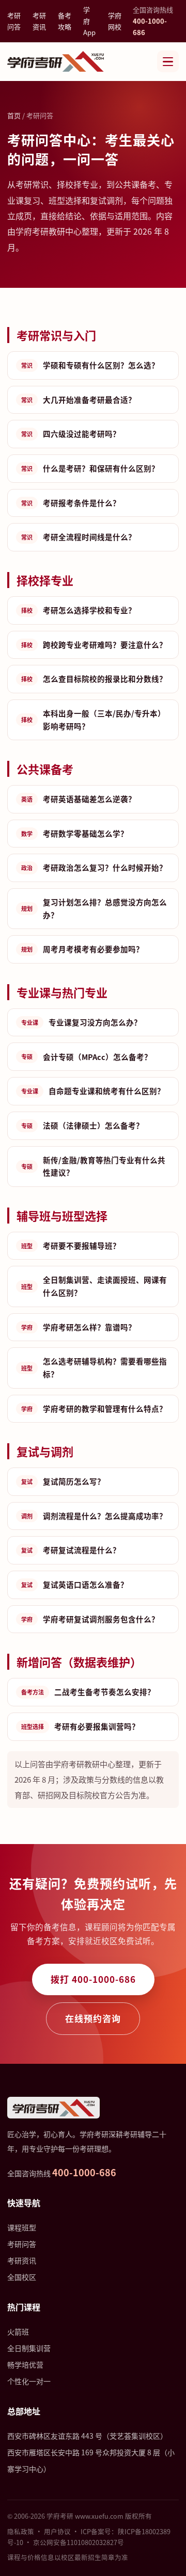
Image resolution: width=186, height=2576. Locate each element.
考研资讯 (39, 21)
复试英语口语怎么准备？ (75, 1584)
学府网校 (115, 21)
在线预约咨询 (93, 2018)
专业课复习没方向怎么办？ (81, 1022)
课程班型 (22, 2227)
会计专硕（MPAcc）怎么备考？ (87, 1057)
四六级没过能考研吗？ (71, 434)
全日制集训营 (29, 2348)
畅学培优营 (25, 2365)
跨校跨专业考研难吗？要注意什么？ (94, 645)
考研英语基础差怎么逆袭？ (79, 799)
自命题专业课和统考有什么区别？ (93, 1091)
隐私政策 (21, 2531)
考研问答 (14, 21)
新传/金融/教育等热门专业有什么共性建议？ (93, 1166)
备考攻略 (65, 21)
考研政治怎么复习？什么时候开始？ (94, 867)
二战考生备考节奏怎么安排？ (88, 1692)
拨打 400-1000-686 (93, 1979)
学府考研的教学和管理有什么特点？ (94, 1408)
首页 (14, 115)
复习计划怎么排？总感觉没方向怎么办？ (94, 908)
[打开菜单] (168, 61)
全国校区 (22, 2277)
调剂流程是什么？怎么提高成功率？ (94, 1516)
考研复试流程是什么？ (71, 1550)
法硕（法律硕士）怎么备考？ (82, 1125)
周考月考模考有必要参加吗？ (82, 949)
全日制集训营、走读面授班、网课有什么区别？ (94, 1286)
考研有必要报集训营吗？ (80, 1726)
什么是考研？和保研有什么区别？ (90, 468)
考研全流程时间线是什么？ (79, 537)
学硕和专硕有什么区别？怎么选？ (90, 365)
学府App (89, 21)
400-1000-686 (84, 2172)
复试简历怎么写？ (63, 1481)
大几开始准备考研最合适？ (79, 400)
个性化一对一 (29, 2381)
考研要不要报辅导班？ (71, 1245)
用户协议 (57, 2531)
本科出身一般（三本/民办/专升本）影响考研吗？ (93, 720)
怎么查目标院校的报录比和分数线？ (94, 679)
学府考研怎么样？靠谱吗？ (79, 1327)
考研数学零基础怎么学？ (75, 833)
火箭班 (18, 2332)
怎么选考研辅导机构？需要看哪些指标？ (94, 1367)
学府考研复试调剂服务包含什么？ (90, 1619)
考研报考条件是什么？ (71, 503)
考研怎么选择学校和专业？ (79, 610)
